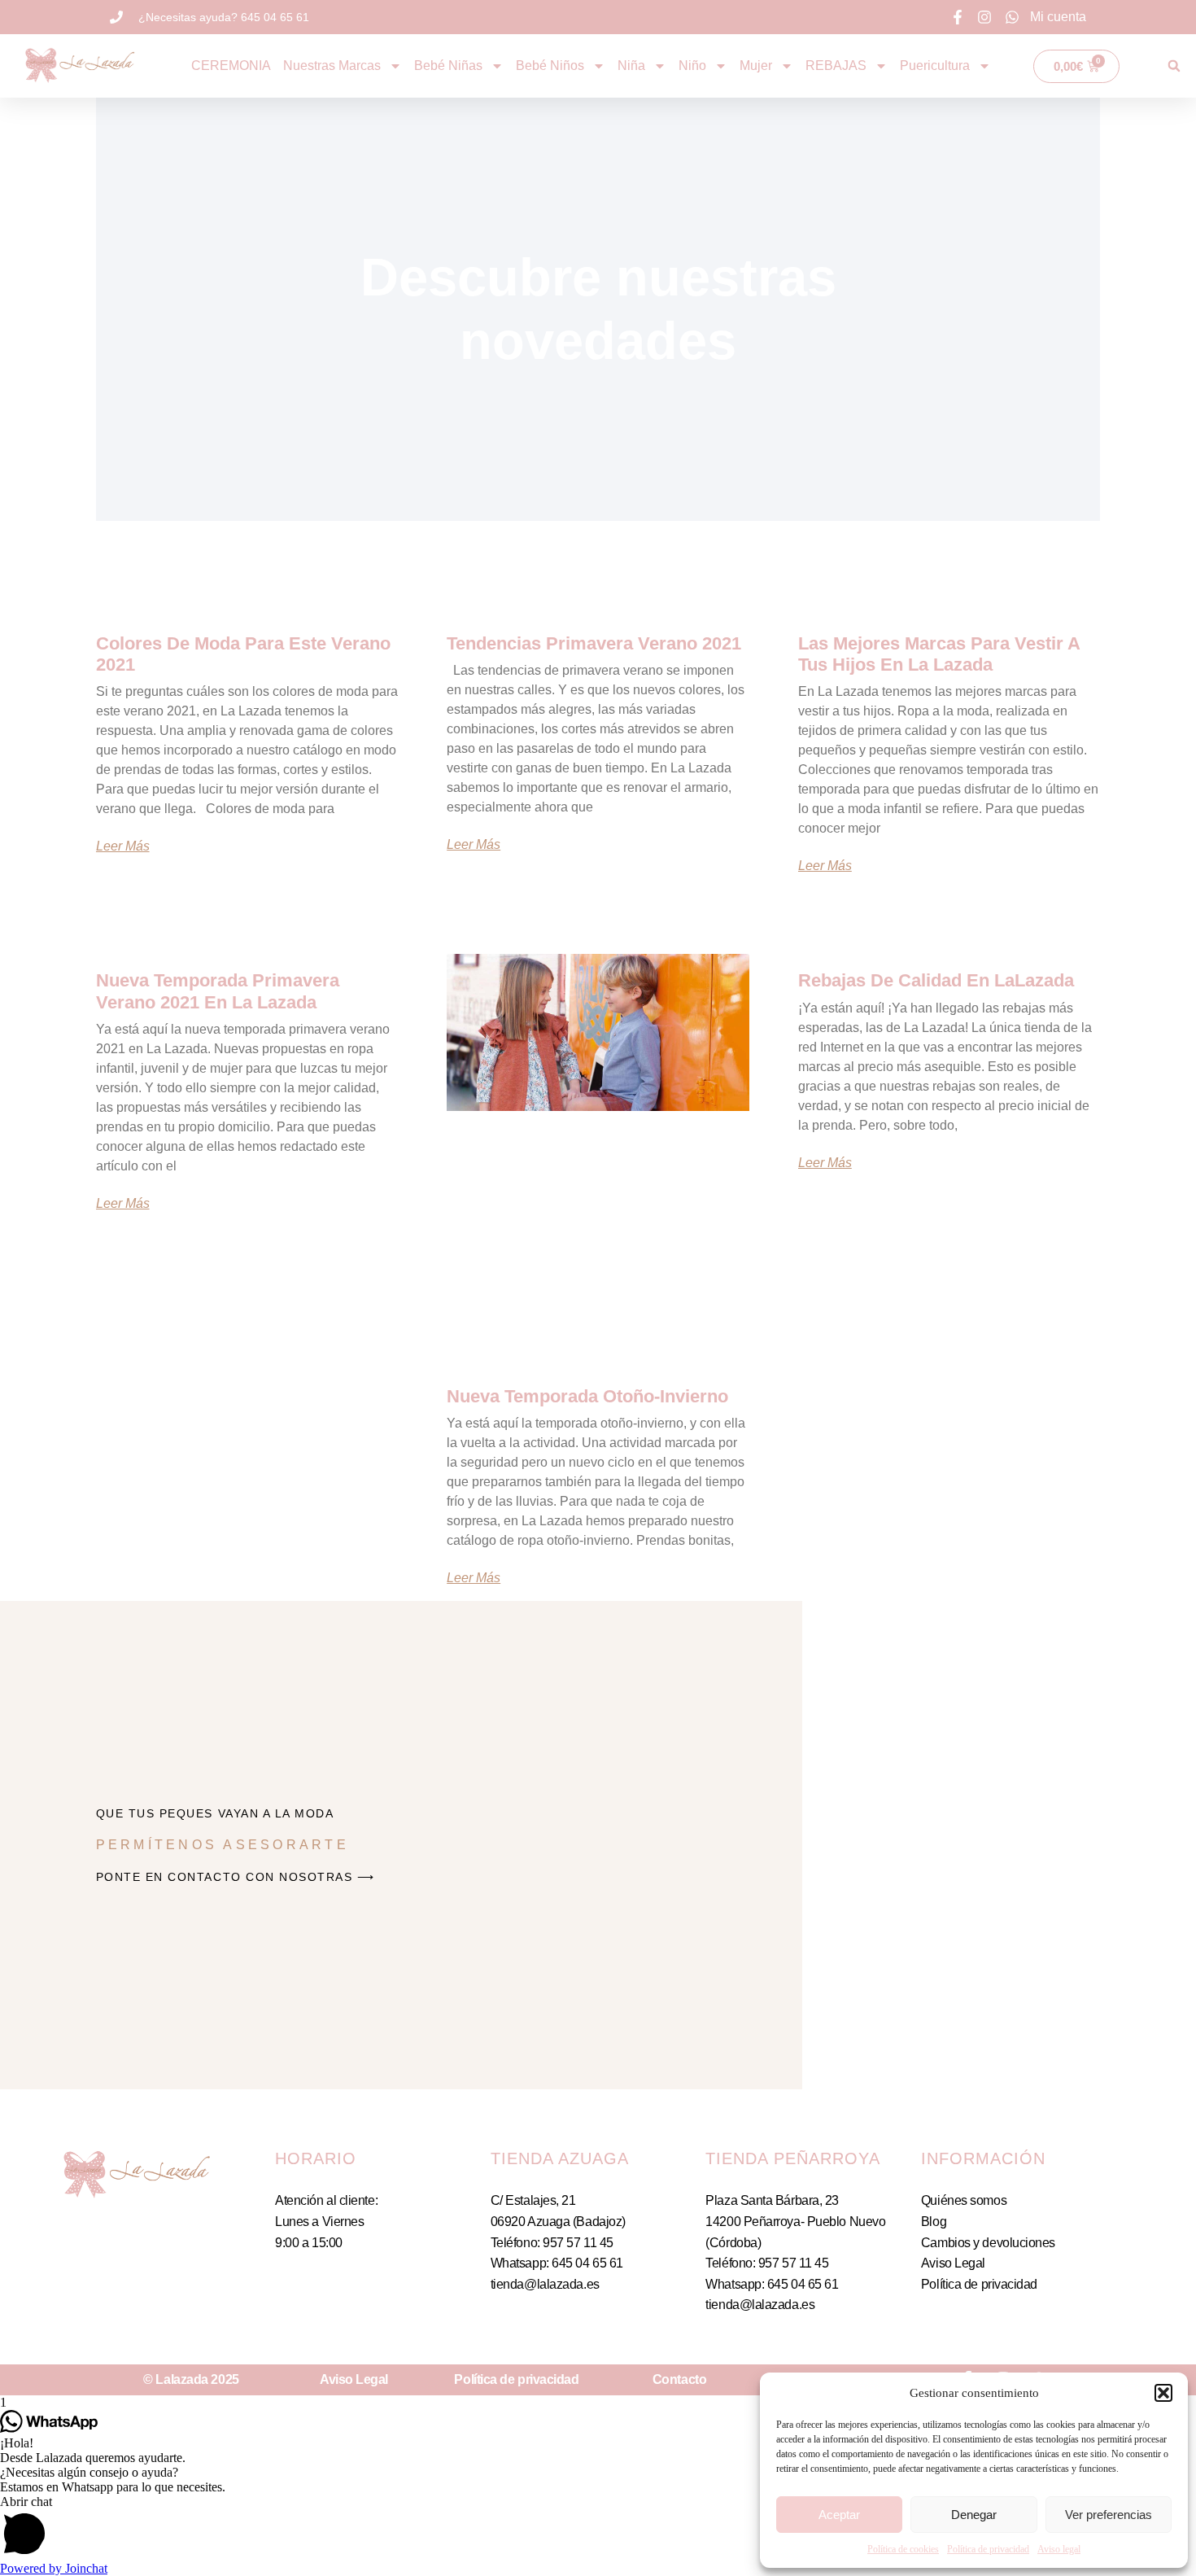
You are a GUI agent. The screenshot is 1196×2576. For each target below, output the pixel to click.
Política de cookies (903, 2549)
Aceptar (839, 2515)
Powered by (54, 2568)
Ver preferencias (1109, 2515)
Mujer (756, 66)
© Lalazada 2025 (191, 2379)
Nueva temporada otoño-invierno (587, 1396)
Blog (934, 2222)
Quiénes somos (964, 2200)
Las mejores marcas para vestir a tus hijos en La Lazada (939, 654)
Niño (692, 66)
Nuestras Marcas (332, 66)
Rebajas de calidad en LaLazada (936, 980)
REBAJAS (836, 66)
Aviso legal (1059, 2549)
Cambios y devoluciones (988, 2243)
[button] (1163, 2393)
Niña (631, 66)
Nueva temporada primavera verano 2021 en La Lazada (218, 991)
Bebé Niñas (448, 66)
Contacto (679, 2379)
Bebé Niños (550, 66)
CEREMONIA (231, 66)
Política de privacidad (988, 2549)
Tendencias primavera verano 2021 (594, 643)
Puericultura (935, 66)
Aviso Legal (953, 2263)
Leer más (123, 846)
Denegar (974, 2515)
